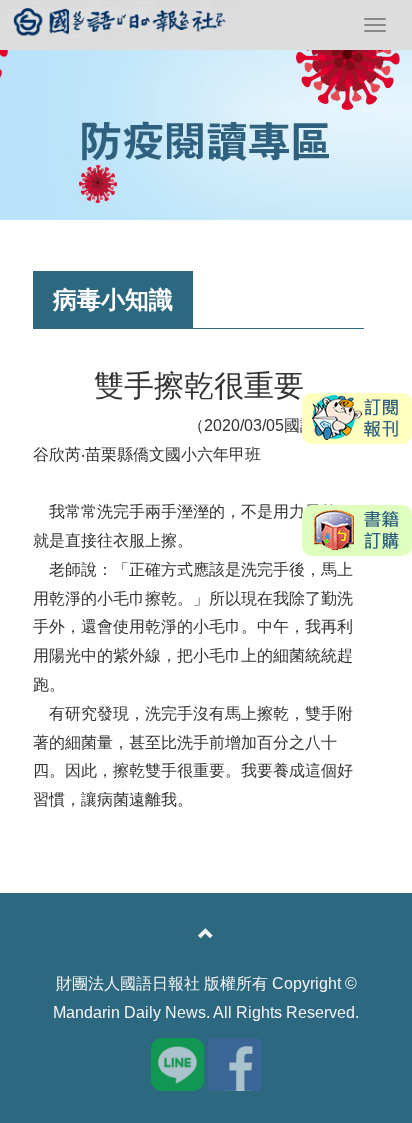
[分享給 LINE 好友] (177, 1062)
